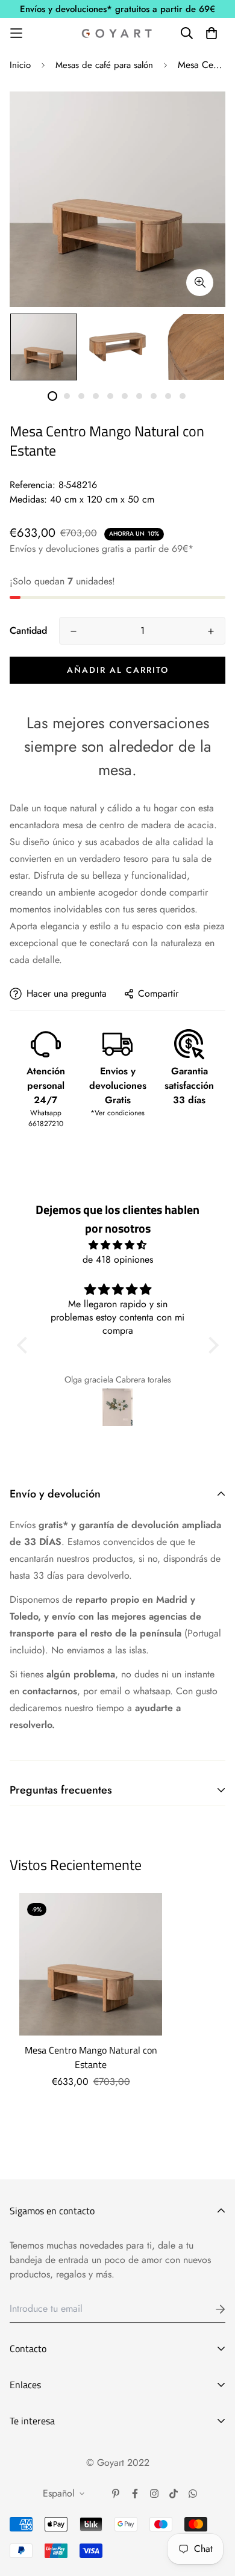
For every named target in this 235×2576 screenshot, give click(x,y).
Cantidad (28, 630)
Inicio (20, 65)
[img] (118, 1245)
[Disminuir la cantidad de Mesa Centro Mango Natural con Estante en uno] (74, 631)
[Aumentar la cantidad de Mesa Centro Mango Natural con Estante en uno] (211, 631)
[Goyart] (117, 33)
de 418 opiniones (118, 1259)
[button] (25, 1345)
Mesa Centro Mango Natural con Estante (91, 2057)
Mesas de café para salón (104, 65)
